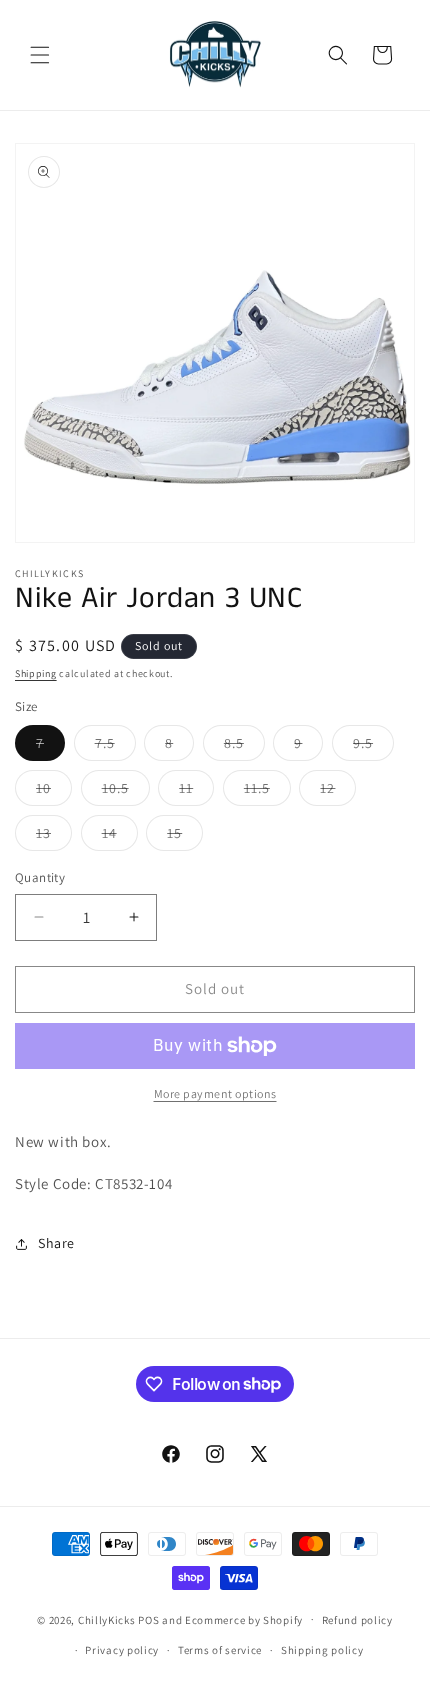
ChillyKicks (107, 1619)
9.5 (373, 747)
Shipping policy (322, 1650)
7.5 (115, 747)
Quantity (40, 877)
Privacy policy (122, 1650)
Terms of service (220, 1650)
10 (54, 792)
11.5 (267, 792)
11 (196, 792)
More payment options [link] (215, 1093)
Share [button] (56, 1243)
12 (338, 792)
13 (54, 837)
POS (148, 1619)
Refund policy (357, 1620)
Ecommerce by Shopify (244, 1619)
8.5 (244, 747)
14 (120, 837)
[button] (40, 55)
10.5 (126, 792)
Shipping (36, 673)
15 (185, 837)
